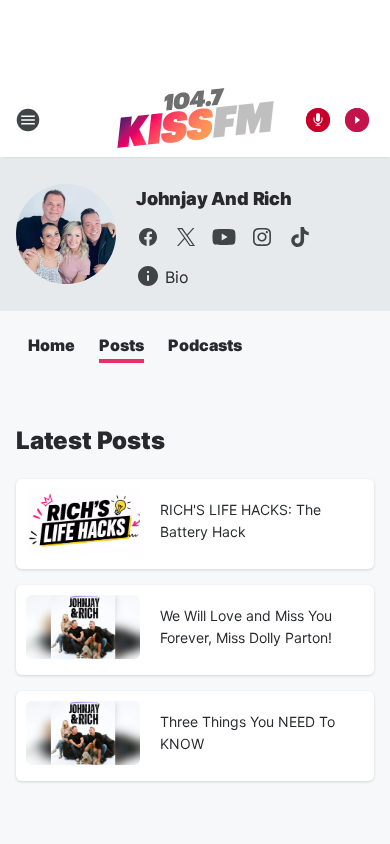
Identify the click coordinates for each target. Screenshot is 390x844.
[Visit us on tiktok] (300, 237)
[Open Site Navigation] (28, 120)
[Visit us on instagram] (262, 237)
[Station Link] (195, 120)
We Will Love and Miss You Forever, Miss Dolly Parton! (246, 626)
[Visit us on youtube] (224, 237)
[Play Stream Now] (357, 120)
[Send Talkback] (318, 120)
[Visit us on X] (186, 237)
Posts (121, 345)
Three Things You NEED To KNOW (247, 732)
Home (51, 345)
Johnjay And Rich (214, 198)
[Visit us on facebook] (148, 237)
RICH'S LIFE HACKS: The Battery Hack (240, 520)
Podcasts (205, 345)
